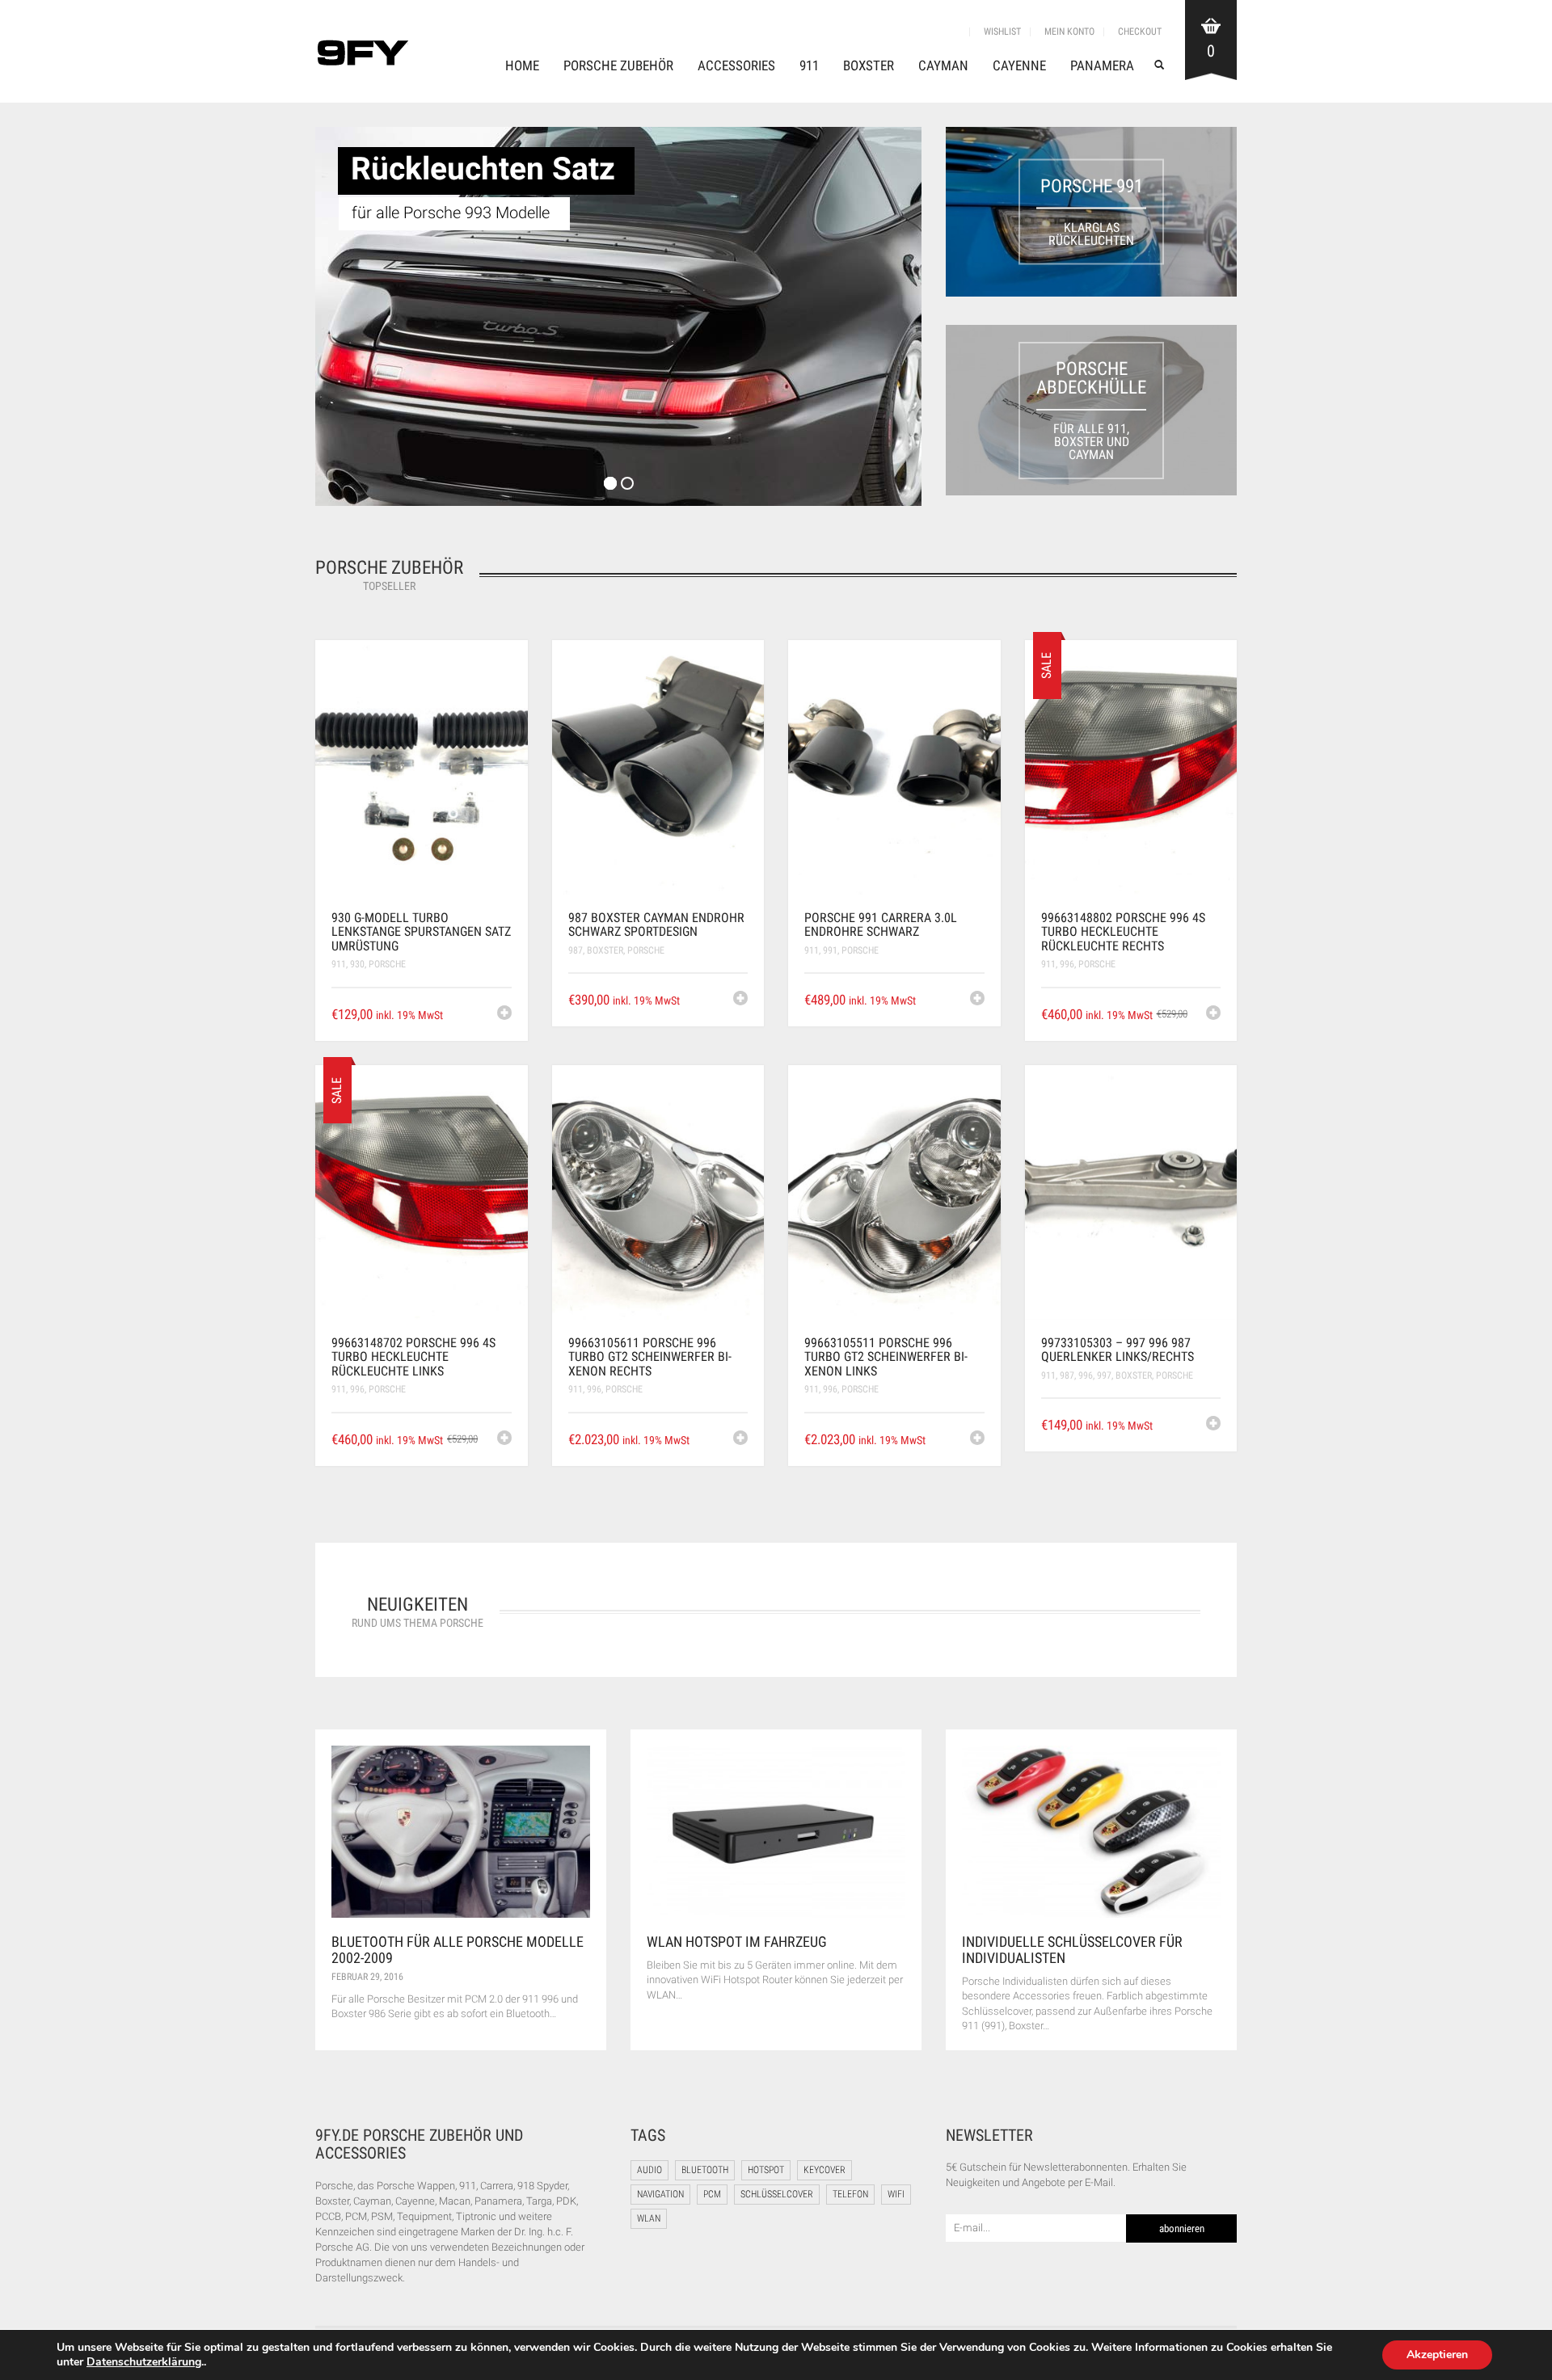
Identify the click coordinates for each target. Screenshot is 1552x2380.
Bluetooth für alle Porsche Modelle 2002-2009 (458, 1950)
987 (576, 950)
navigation (660, 2194)
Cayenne (1019, 65)
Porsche (387, 964)
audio (649, 2170)
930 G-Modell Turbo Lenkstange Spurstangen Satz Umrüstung (421, 932)
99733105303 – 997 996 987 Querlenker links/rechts (1118, 1350)
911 (809, 65)
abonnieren (1182, 2228)
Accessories (736, 65)
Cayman (943, 65)
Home (522, 65)
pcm (712, 2194)
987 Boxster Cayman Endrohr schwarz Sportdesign (656, 925)
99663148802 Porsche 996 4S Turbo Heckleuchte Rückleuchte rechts (1123, 932)
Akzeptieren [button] (1437, 2355)
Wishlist (1002, 32)
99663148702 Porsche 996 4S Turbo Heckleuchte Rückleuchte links (413, 1357)
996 (1067, 964)
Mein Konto (1069, 32)
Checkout (1140, 32)
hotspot (766, 2170)
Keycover (824, 2170)
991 (830, 950)
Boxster (869, 65)
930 (357, 964)
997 (1104, 1375)
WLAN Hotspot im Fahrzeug (737, 1942)
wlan (649, 2218)
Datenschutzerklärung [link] (144, 2362)
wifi (896, 2194)
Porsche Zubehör (618, 65)
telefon (850, 2194)
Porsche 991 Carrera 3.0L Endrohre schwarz (881, 925)
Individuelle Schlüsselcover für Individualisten (1072, 1950)
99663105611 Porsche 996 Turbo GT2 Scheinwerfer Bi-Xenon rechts (650, 1357)
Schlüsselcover (777, 2194)
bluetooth (705, 2170)
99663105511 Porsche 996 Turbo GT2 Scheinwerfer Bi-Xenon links (886, 1357)
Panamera (1102, 65)
